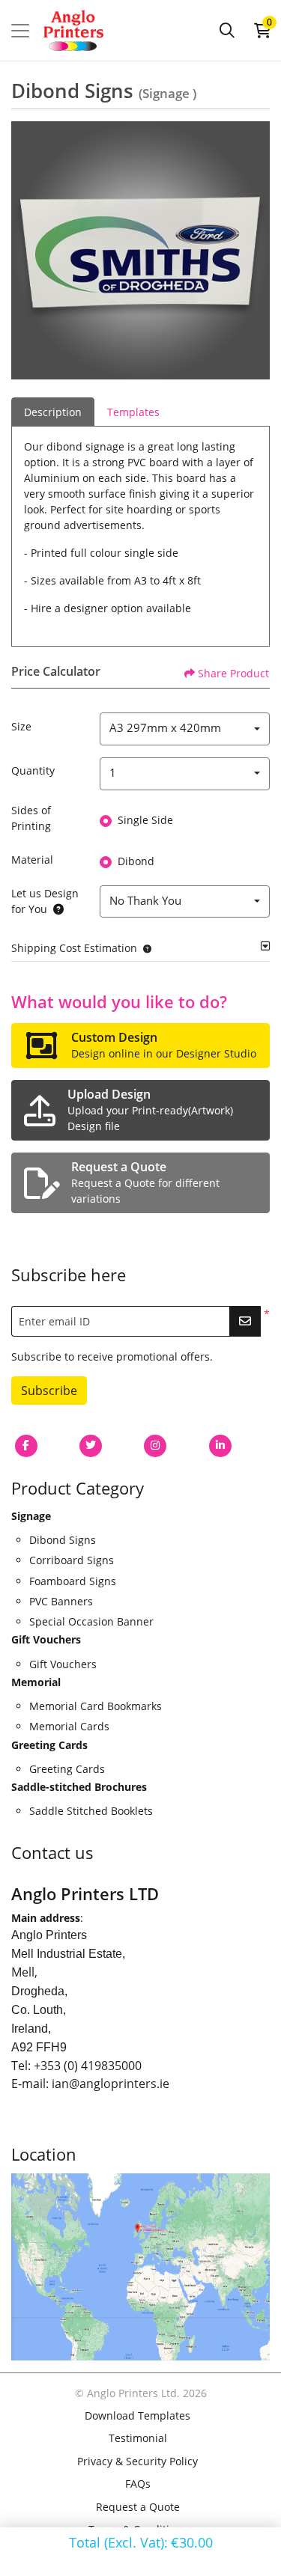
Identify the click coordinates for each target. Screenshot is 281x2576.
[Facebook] (26, 1446)
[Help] (55, 909)
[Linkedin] (220, 1446)
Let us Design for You (45, 901)
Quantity (33, 770)
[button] (144, 948)
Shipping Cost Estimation (74, 948)
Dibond (136, 861)
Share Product (233, 673)
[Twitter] (91, 1446)
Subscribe (49, 1391)
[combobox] (185, 729)
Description (53, 412)
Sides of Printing (31, 818)
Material (32, 860)
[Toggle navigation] (20, 31)
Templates (133, 412)
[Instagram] (155, 1446)
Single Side (145, 820)
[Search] (227, 31)
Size (21, 726)
